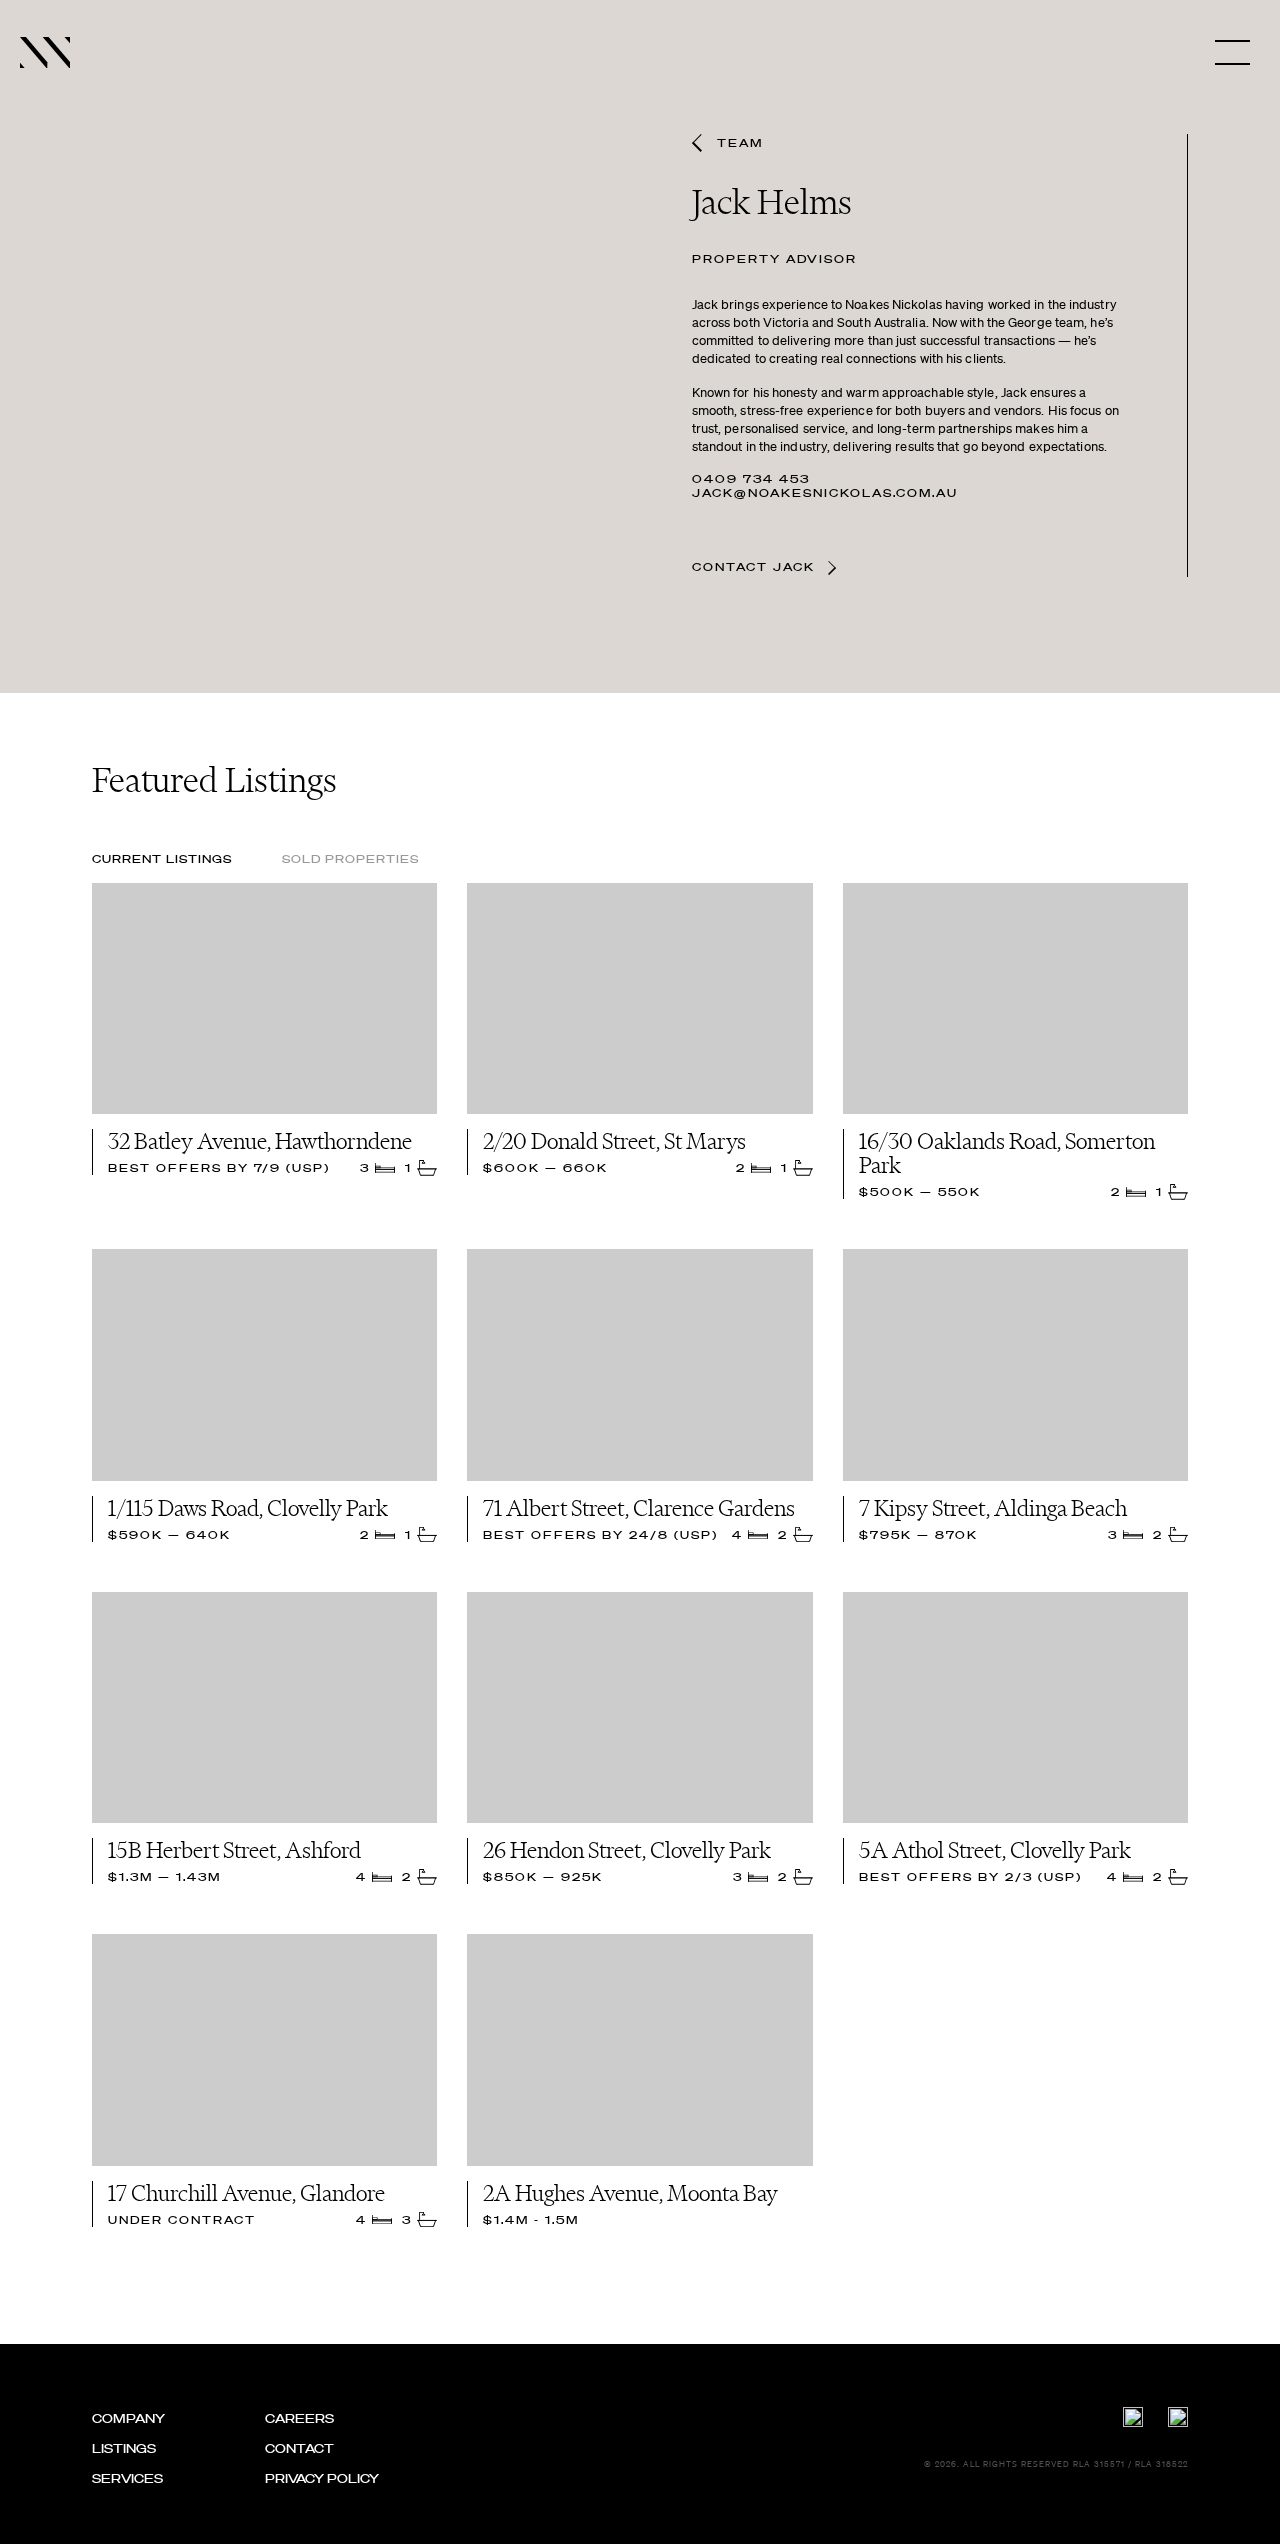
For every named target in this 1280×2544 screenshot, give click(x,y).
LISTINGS (124, 2448)
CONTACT (299, 2448)
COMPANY (128, 2418)
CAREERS (299, 2418)
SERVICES (127, 2478)
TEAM (740, 143)
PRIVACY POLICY (322, 2478)
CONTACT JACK (756, 567)
